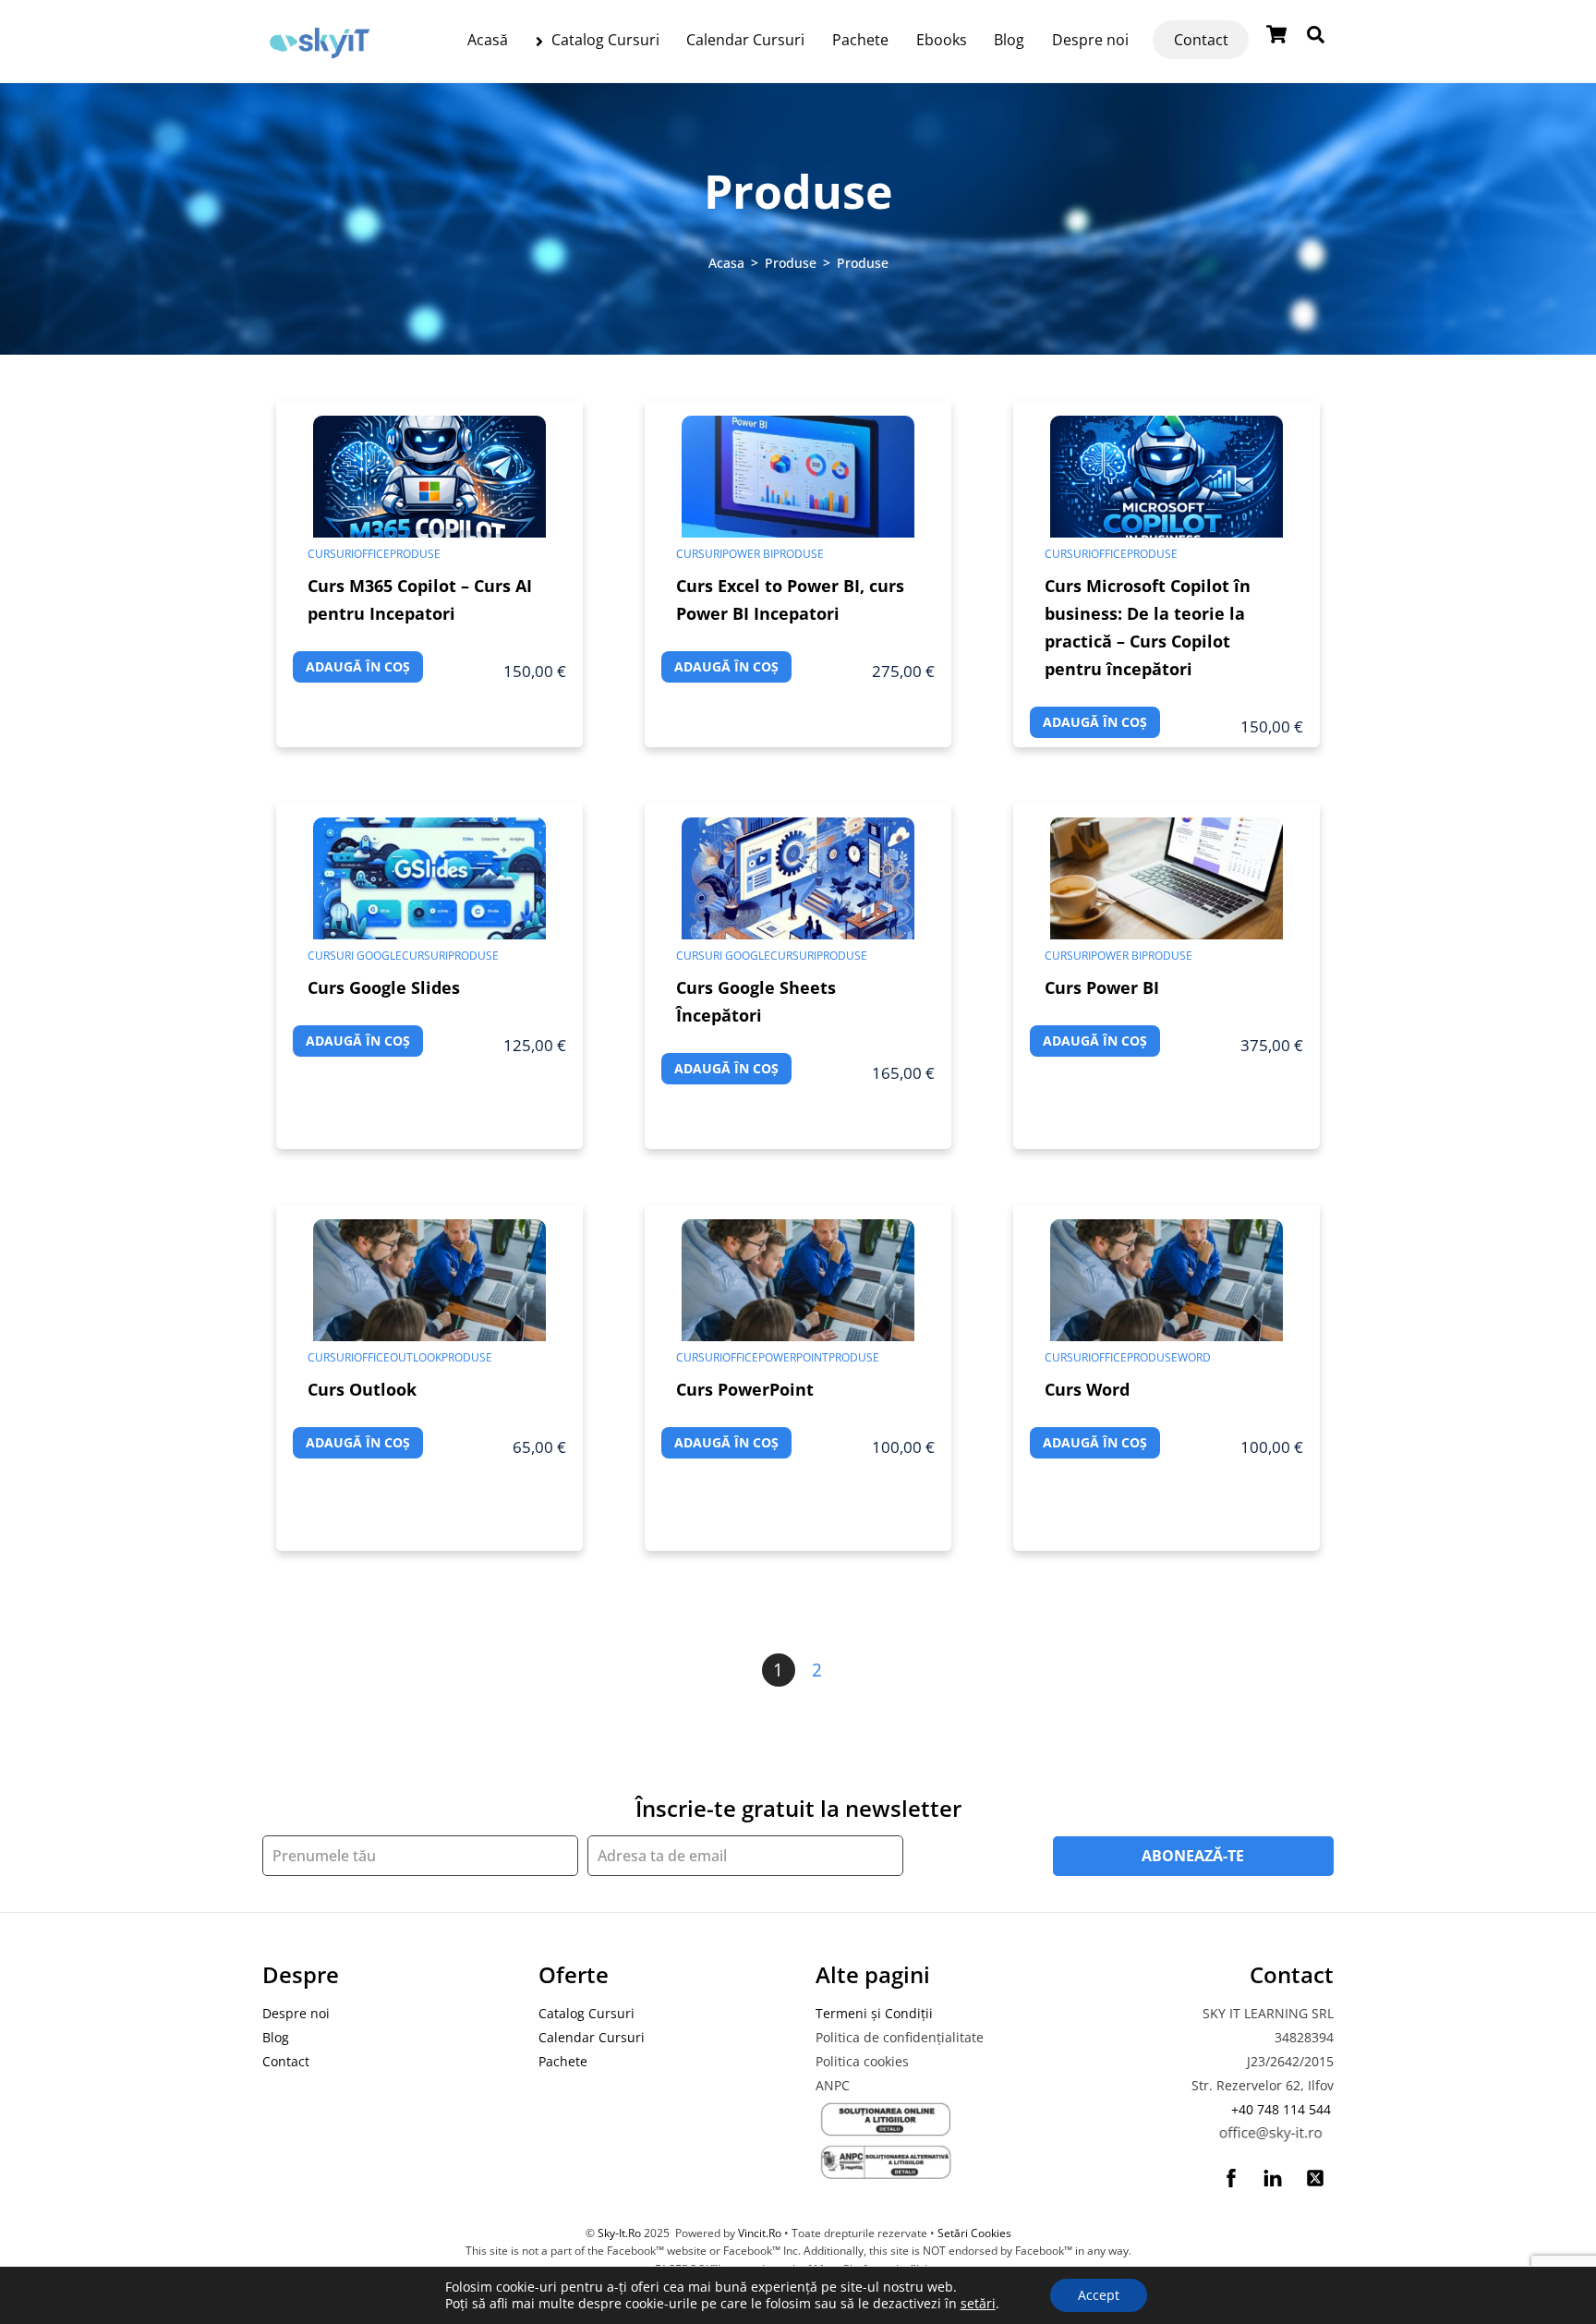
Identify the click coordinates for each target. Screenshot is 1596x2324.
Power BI (748, 554)
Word (1194, 1357)
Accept (1099, 2295)
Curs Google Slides (384, 987)
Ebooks (942, 40)
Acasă (488, 40)
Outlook (416, 1357)
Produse (415, 554)
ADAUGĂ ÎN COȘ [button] (358, 666)
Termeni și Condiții (874, 2013)
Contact (1201, 40)
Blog (1009, 40)
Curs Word (1087, 1389)
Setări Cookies (974, 2233)
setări (978, 2304)
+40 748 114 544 (1281, 2109)
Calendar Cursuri (745, 40)
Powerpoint (793, 1357)
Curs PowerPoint (745, 1389)
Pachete (860, 40)
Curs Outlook (362, 1389)
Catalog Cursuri (604, 40)
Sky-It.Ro (619, 2233)
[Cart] (1276, 34)
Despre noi (1090, 40)
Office (372, 554)
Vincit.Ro (760, 2233)
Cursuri (331, 554)
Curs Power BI (1102, 987)
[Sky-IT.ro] (320, 62)
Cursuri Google (355, 956)
